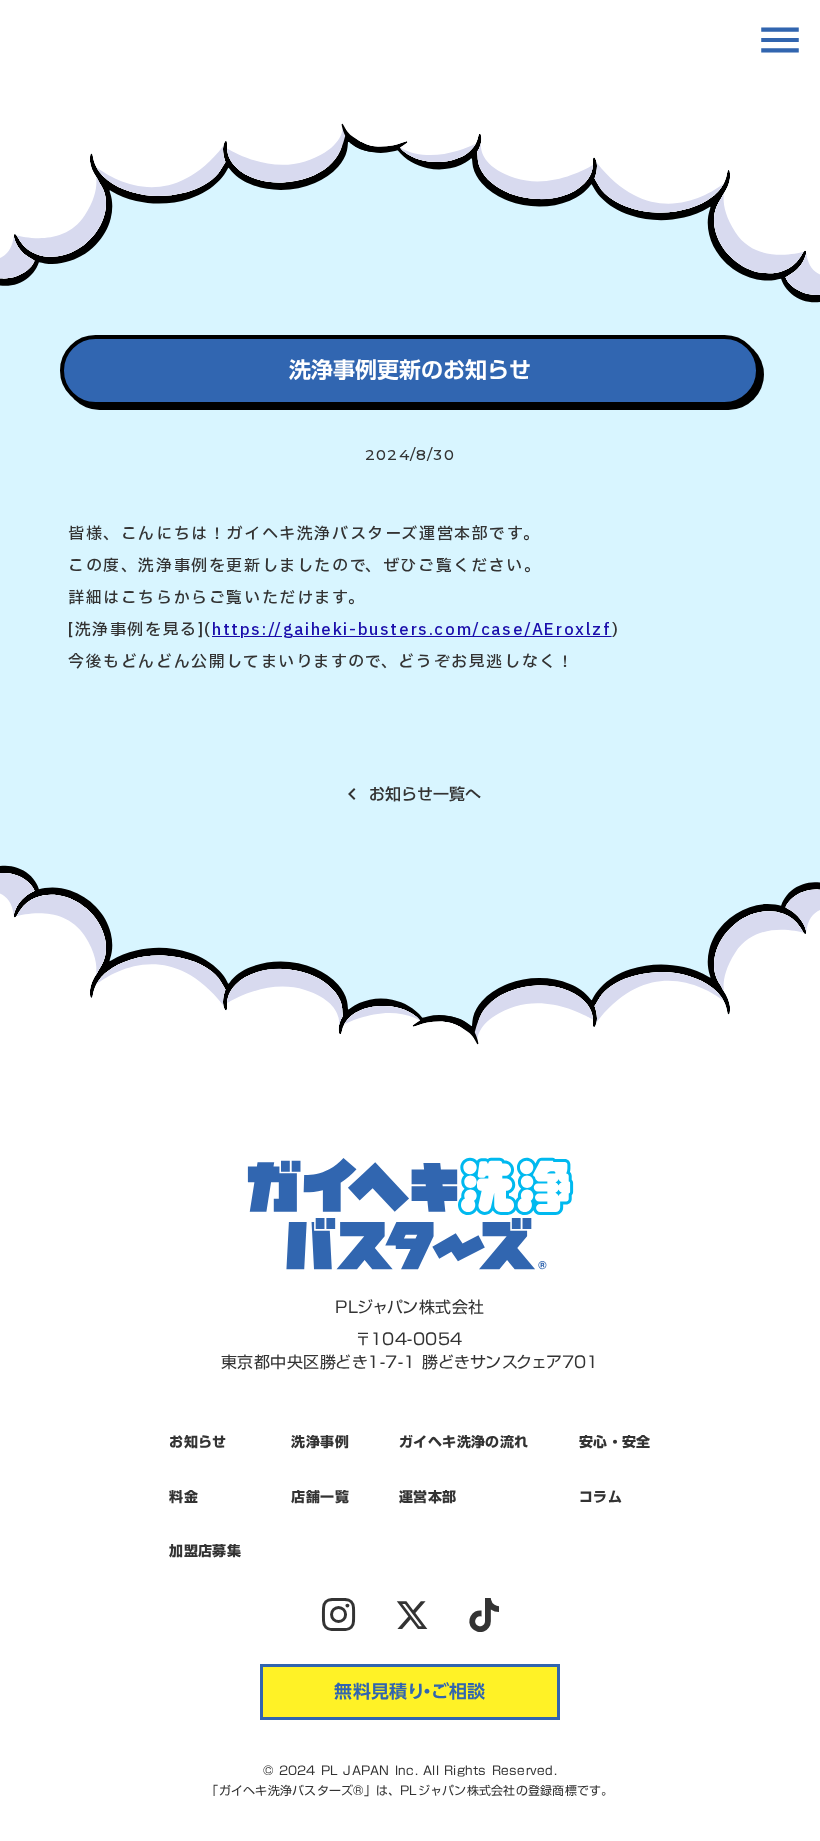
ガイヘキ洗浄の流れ (464, 1442)
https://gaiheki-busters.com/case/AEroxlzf (412, 630)
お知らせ (198, 1442)
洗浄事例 (320, 1442)
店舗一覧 (320, 1497)
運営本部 (428, 1497)
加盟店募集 (205, 1551)
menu (780, 40)
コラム (600, 1497)
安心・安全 (615, 1442)
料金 (183, 1497)
